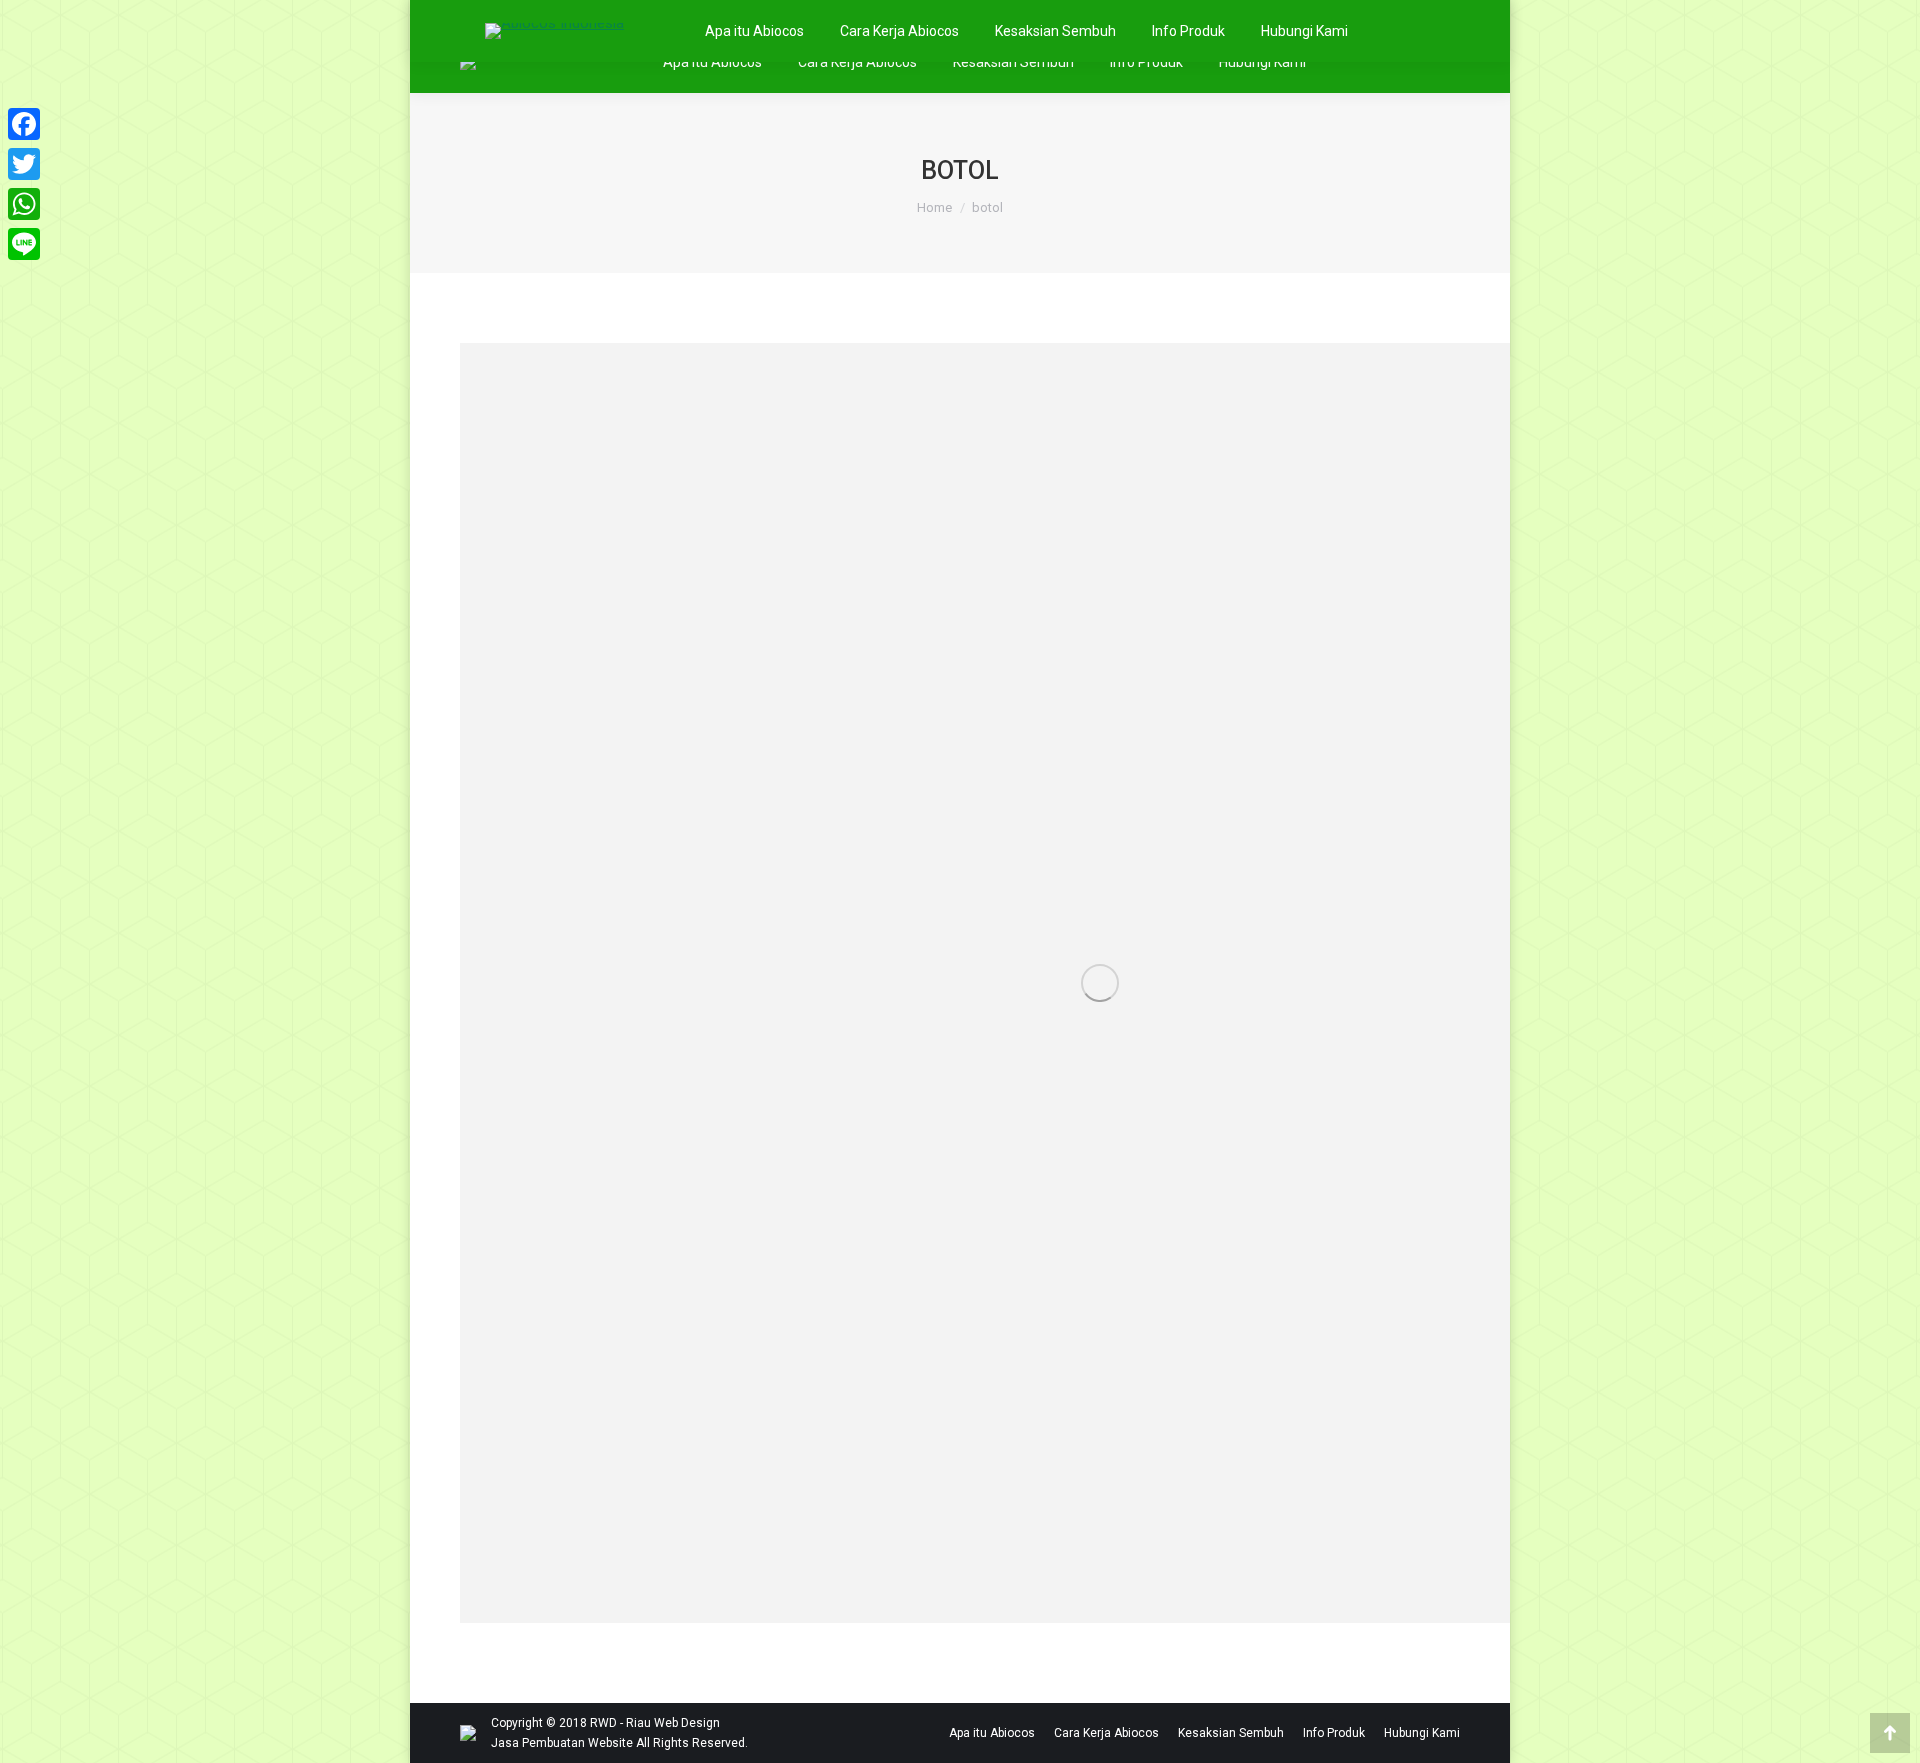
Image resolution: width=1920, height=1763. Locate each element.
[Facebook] (24, 124)
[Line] (24, 244)
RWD (603, 1723)
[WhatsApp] (24, 204)
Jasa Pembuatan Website (562, 1743)
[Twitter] (24, 164)
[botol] (1100, 983)
